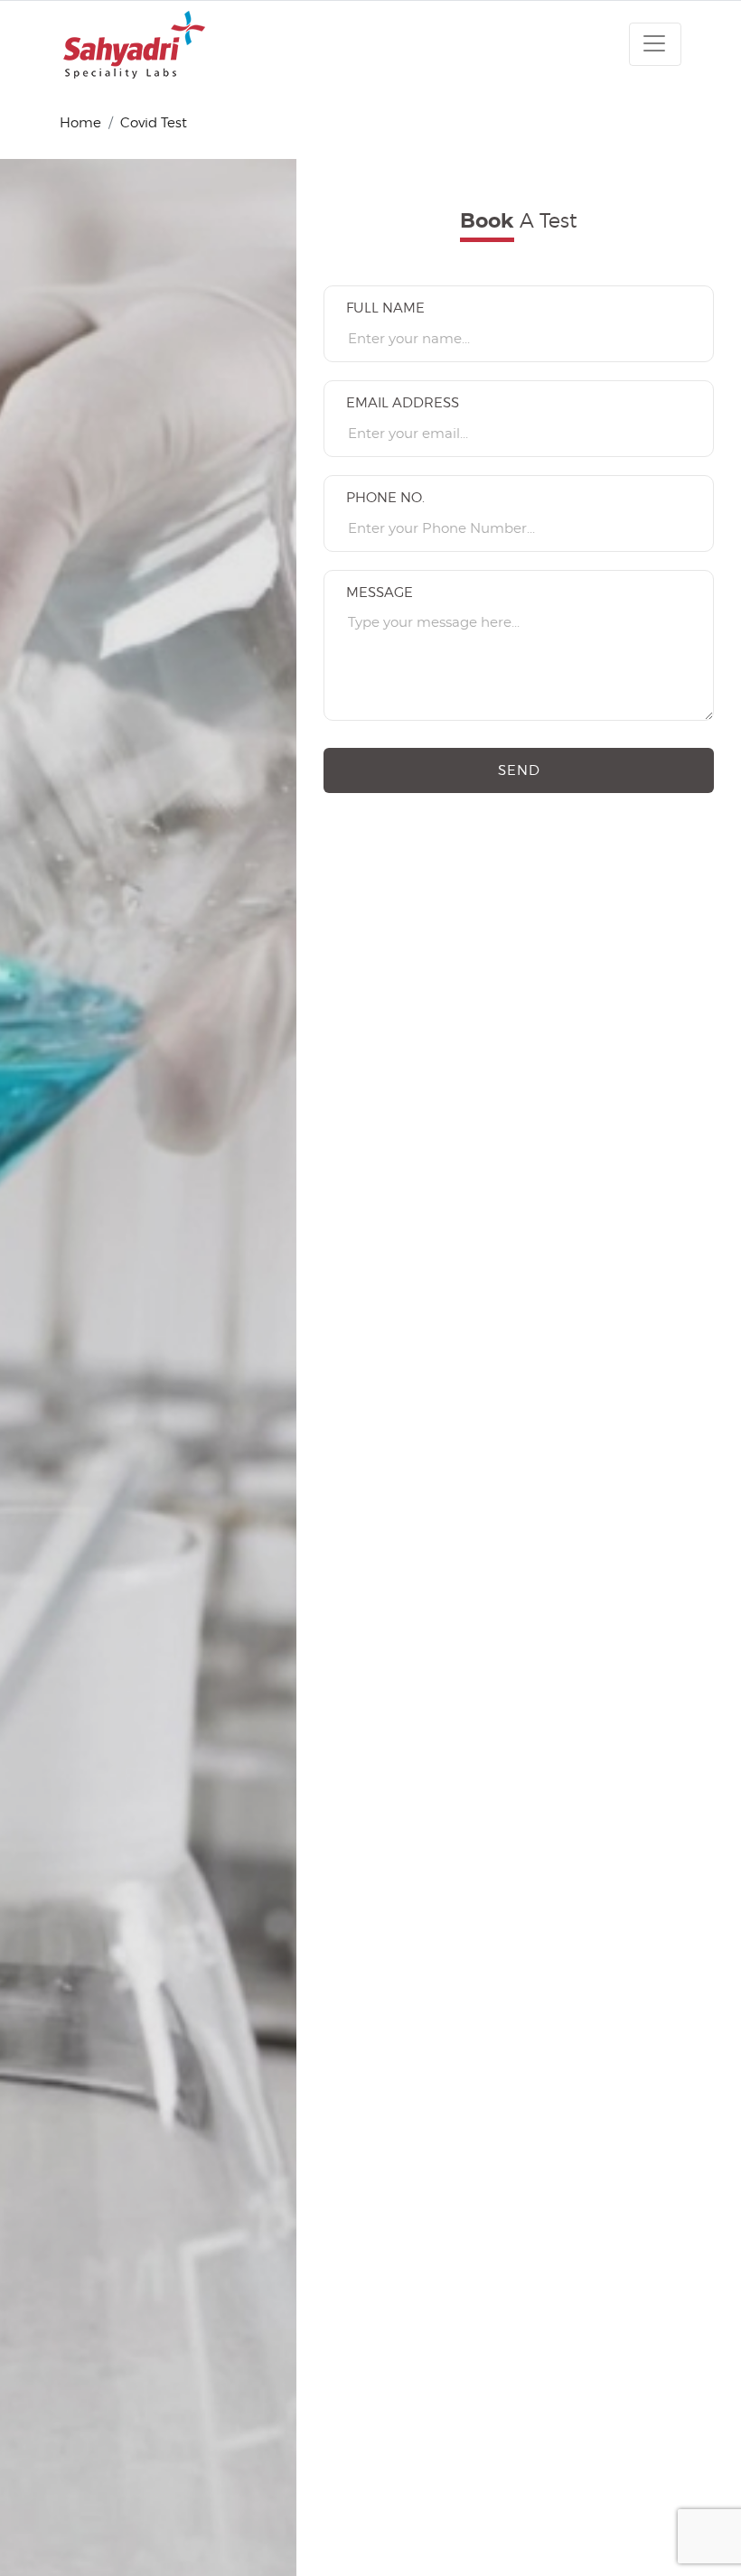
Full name (385, 308)
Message (380, 593)
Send (519, 770)
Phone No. (385, 498)
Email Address (403, 403)
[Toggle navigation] (655, 44)
